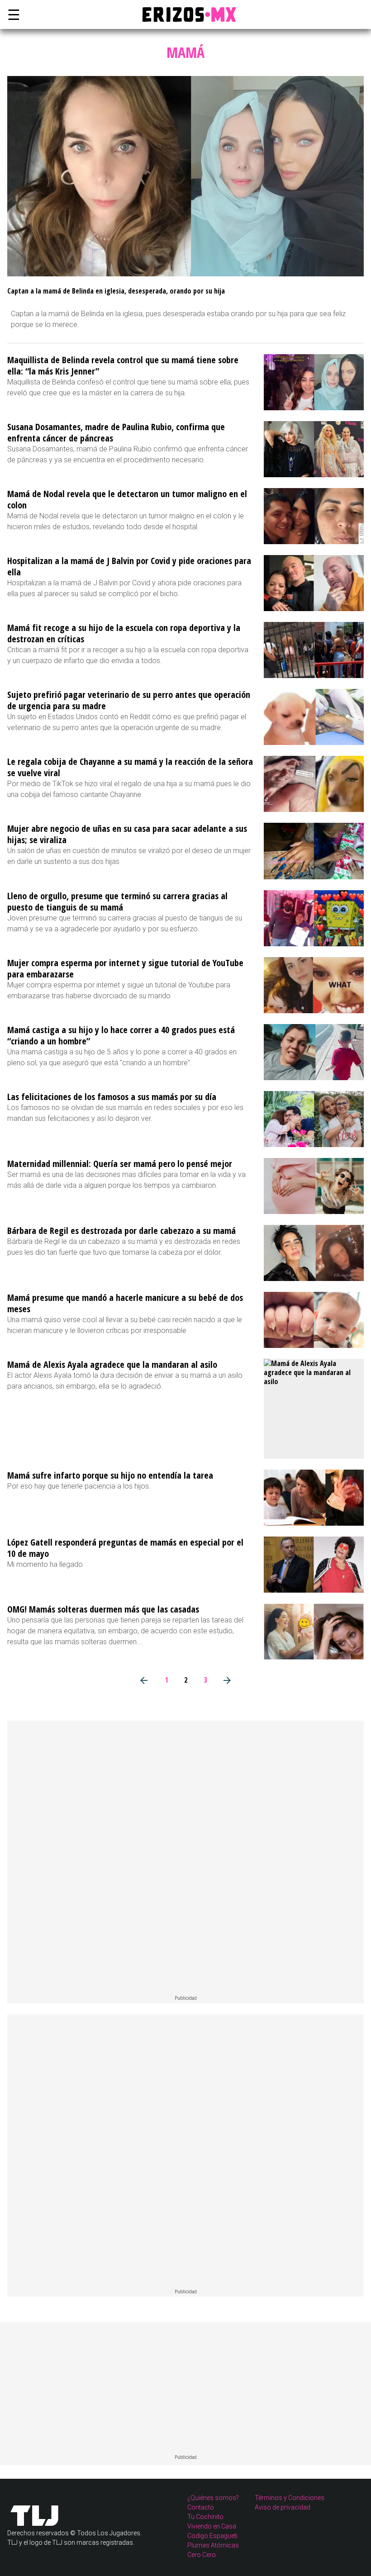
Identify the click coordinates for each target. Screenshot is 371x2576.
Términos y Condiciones (290, 2498)
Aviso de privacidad (283, 2507)
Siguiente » (227, 1680)
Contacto (201, 2507)
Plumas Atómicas (213, 2545)
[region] (185, 1858)
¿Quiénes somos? (213, 2498)
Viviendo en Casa (212, 2526)
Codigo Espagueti (212, 2536)
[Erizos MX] (185, 14)
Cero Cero (202, 2555)
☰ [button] (12, 14)
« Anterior (144, 1680)
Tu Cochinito (205, 2517)
